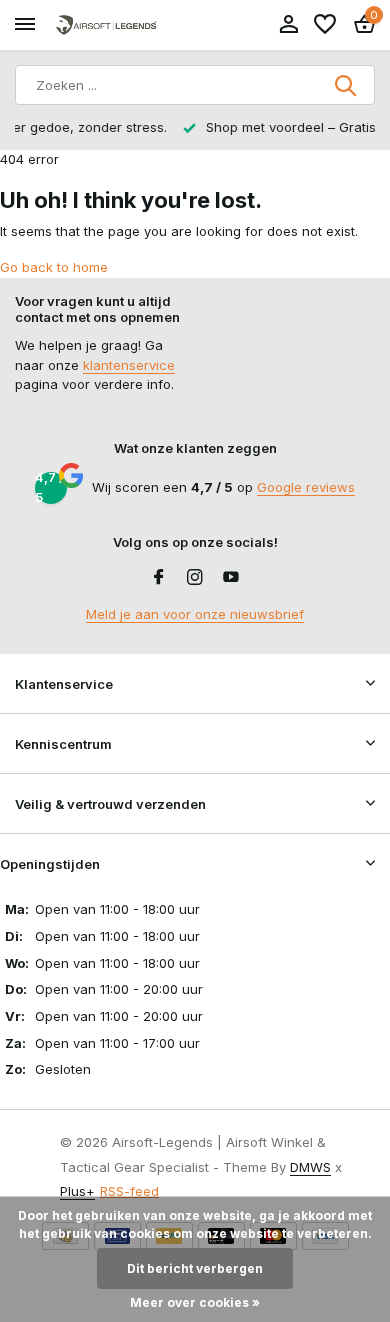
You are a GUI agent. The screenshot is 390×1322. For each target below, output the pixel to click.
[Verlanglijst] (325, 25)
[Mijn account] (288, 25)
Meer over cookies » (195, 1302)
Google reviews (306, 487)
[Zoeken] (347, 85)
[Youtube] (231, 578)
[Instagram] (195, 578)
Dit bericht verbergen (195, 1268)
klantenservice (129, 365)
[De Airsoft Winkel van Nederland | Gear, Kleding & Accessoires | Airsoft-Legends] (106, 25)
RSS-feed (129, 1191)
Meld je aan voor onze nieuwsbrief (195, 614)
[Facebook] (159, 578)
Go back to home (54, 267)
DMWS (310, 1167)
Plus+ (77, 1191)
